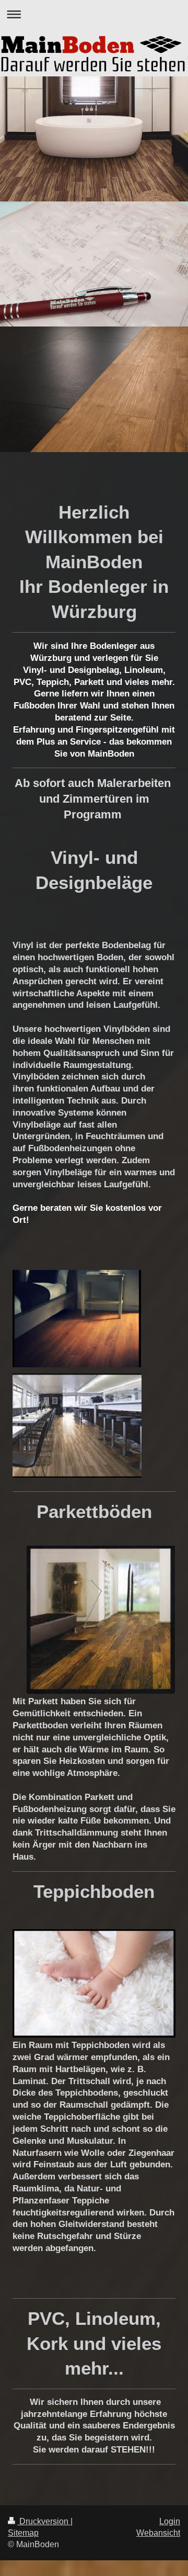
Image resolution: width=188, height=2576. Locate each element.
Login (170, 2521)
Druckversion (44, 2521)
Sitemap (23, 2533)
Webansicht (158, 2533)
